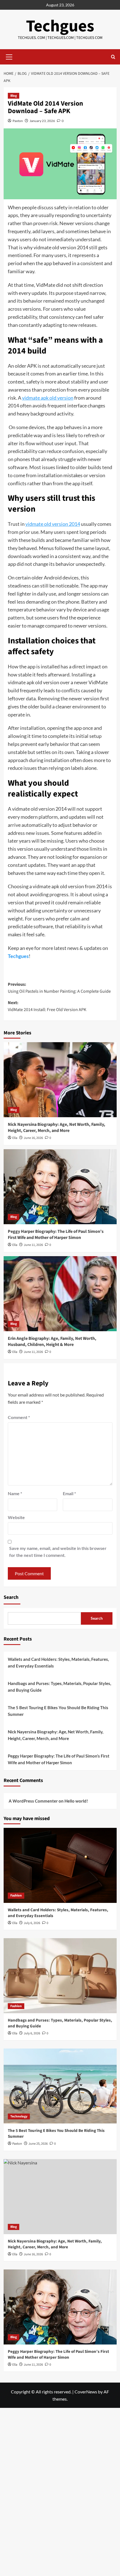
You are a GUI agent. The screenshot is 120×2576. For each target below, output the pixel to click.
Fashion (16, 1896)
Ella (15, 1138)
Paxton (18, 121)
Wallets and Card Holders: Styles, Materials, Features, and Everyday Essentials (58, 1662)
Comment (19, 1417)
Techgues (60, 26)
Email (69, 1493)
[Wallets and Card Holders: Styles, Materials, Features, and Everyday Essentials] (60, 1865)
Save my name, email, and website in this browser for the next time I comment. (58, 1552)
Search (11, 1597)
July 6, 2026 (32, 1923)
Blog (14, 96)
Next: (47, 1006)
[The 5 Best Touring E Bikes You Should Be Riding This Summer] (60, 2086)
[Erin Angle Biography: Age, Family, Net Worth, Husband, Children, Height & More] (60, 1294)
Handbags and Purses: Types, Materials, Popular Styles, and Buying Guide (59, 1687)
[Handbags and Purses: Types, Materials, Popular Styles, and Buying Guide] (60, 1976)
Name (15, 1493)
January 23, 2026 (42, 121)
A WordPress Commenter (33, 1801)
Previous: (59, 988)
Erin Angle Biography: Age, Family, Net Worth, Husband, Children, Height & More (52, 1341)
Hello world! (76, 1801)
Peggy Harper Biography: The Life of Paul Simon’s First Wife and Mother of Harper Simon (56, 1235)
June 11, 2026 (33, 1245)
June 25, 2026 (38, 2144)
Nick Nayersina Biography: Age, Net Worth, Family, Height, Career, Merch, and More (57, 1128)
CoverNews (86, 2392)
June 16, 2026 (33, 1138)
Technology (19, 2116)
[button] (9, 56)
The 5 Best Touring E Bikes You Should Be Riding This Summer (58, 1711)
